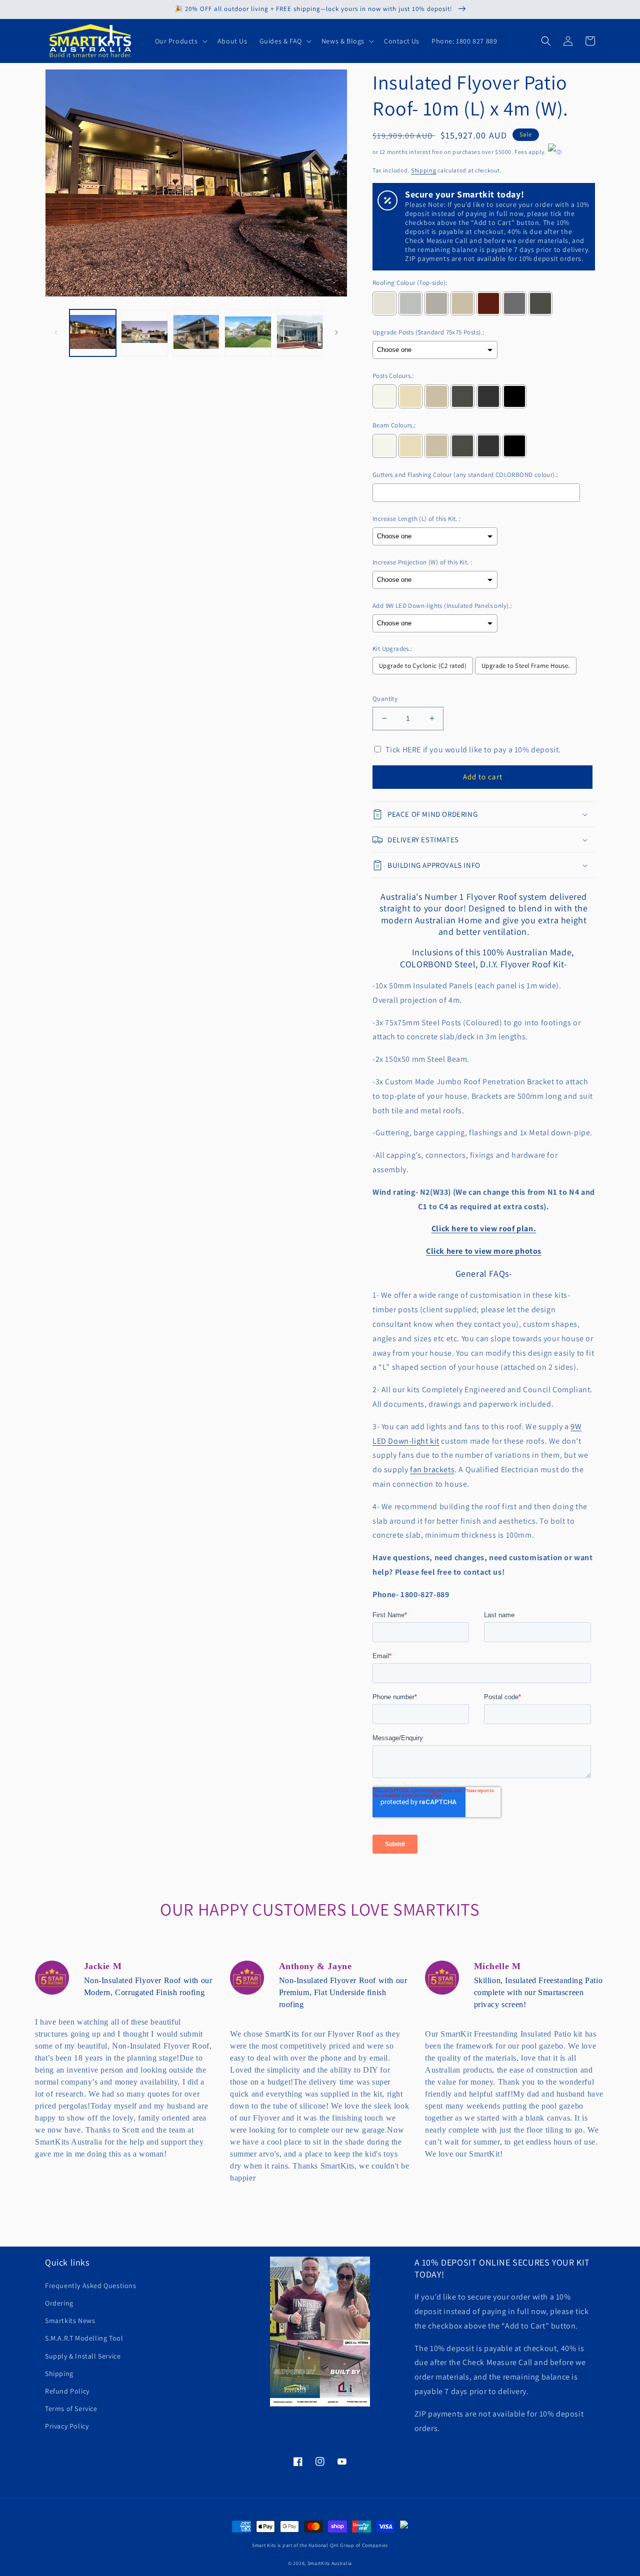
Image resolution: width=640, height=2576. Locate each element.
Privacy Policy (67, 2426)
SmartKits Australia (330, 2563)
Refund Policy (67, 2391)
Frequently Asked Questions (91, 2286)
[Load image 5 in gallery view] (300, 333)
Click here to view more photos (484, 1251)
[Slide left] (56, 332)
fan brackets (432, 1469)
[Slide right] (336, 332)
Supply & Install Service (83, 2356)
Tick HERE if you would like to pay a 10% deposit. (473, 750)
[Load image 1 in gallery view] (93, 333)
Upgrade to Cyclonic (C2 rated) (423, 666)
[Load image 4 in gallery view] (248, 333)
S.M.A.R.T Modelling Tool (84, 2338)
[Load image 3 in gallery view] (196, 333)
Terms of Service (71, 2409)
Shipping (424, 170)
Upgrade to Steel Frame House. (526, 666)
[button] (180, 41)
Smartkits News (70, 2321)
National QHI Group (331, 2545)
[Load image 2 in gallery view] (144, 333)
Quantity (385, 699)
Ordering (59, 2303)
